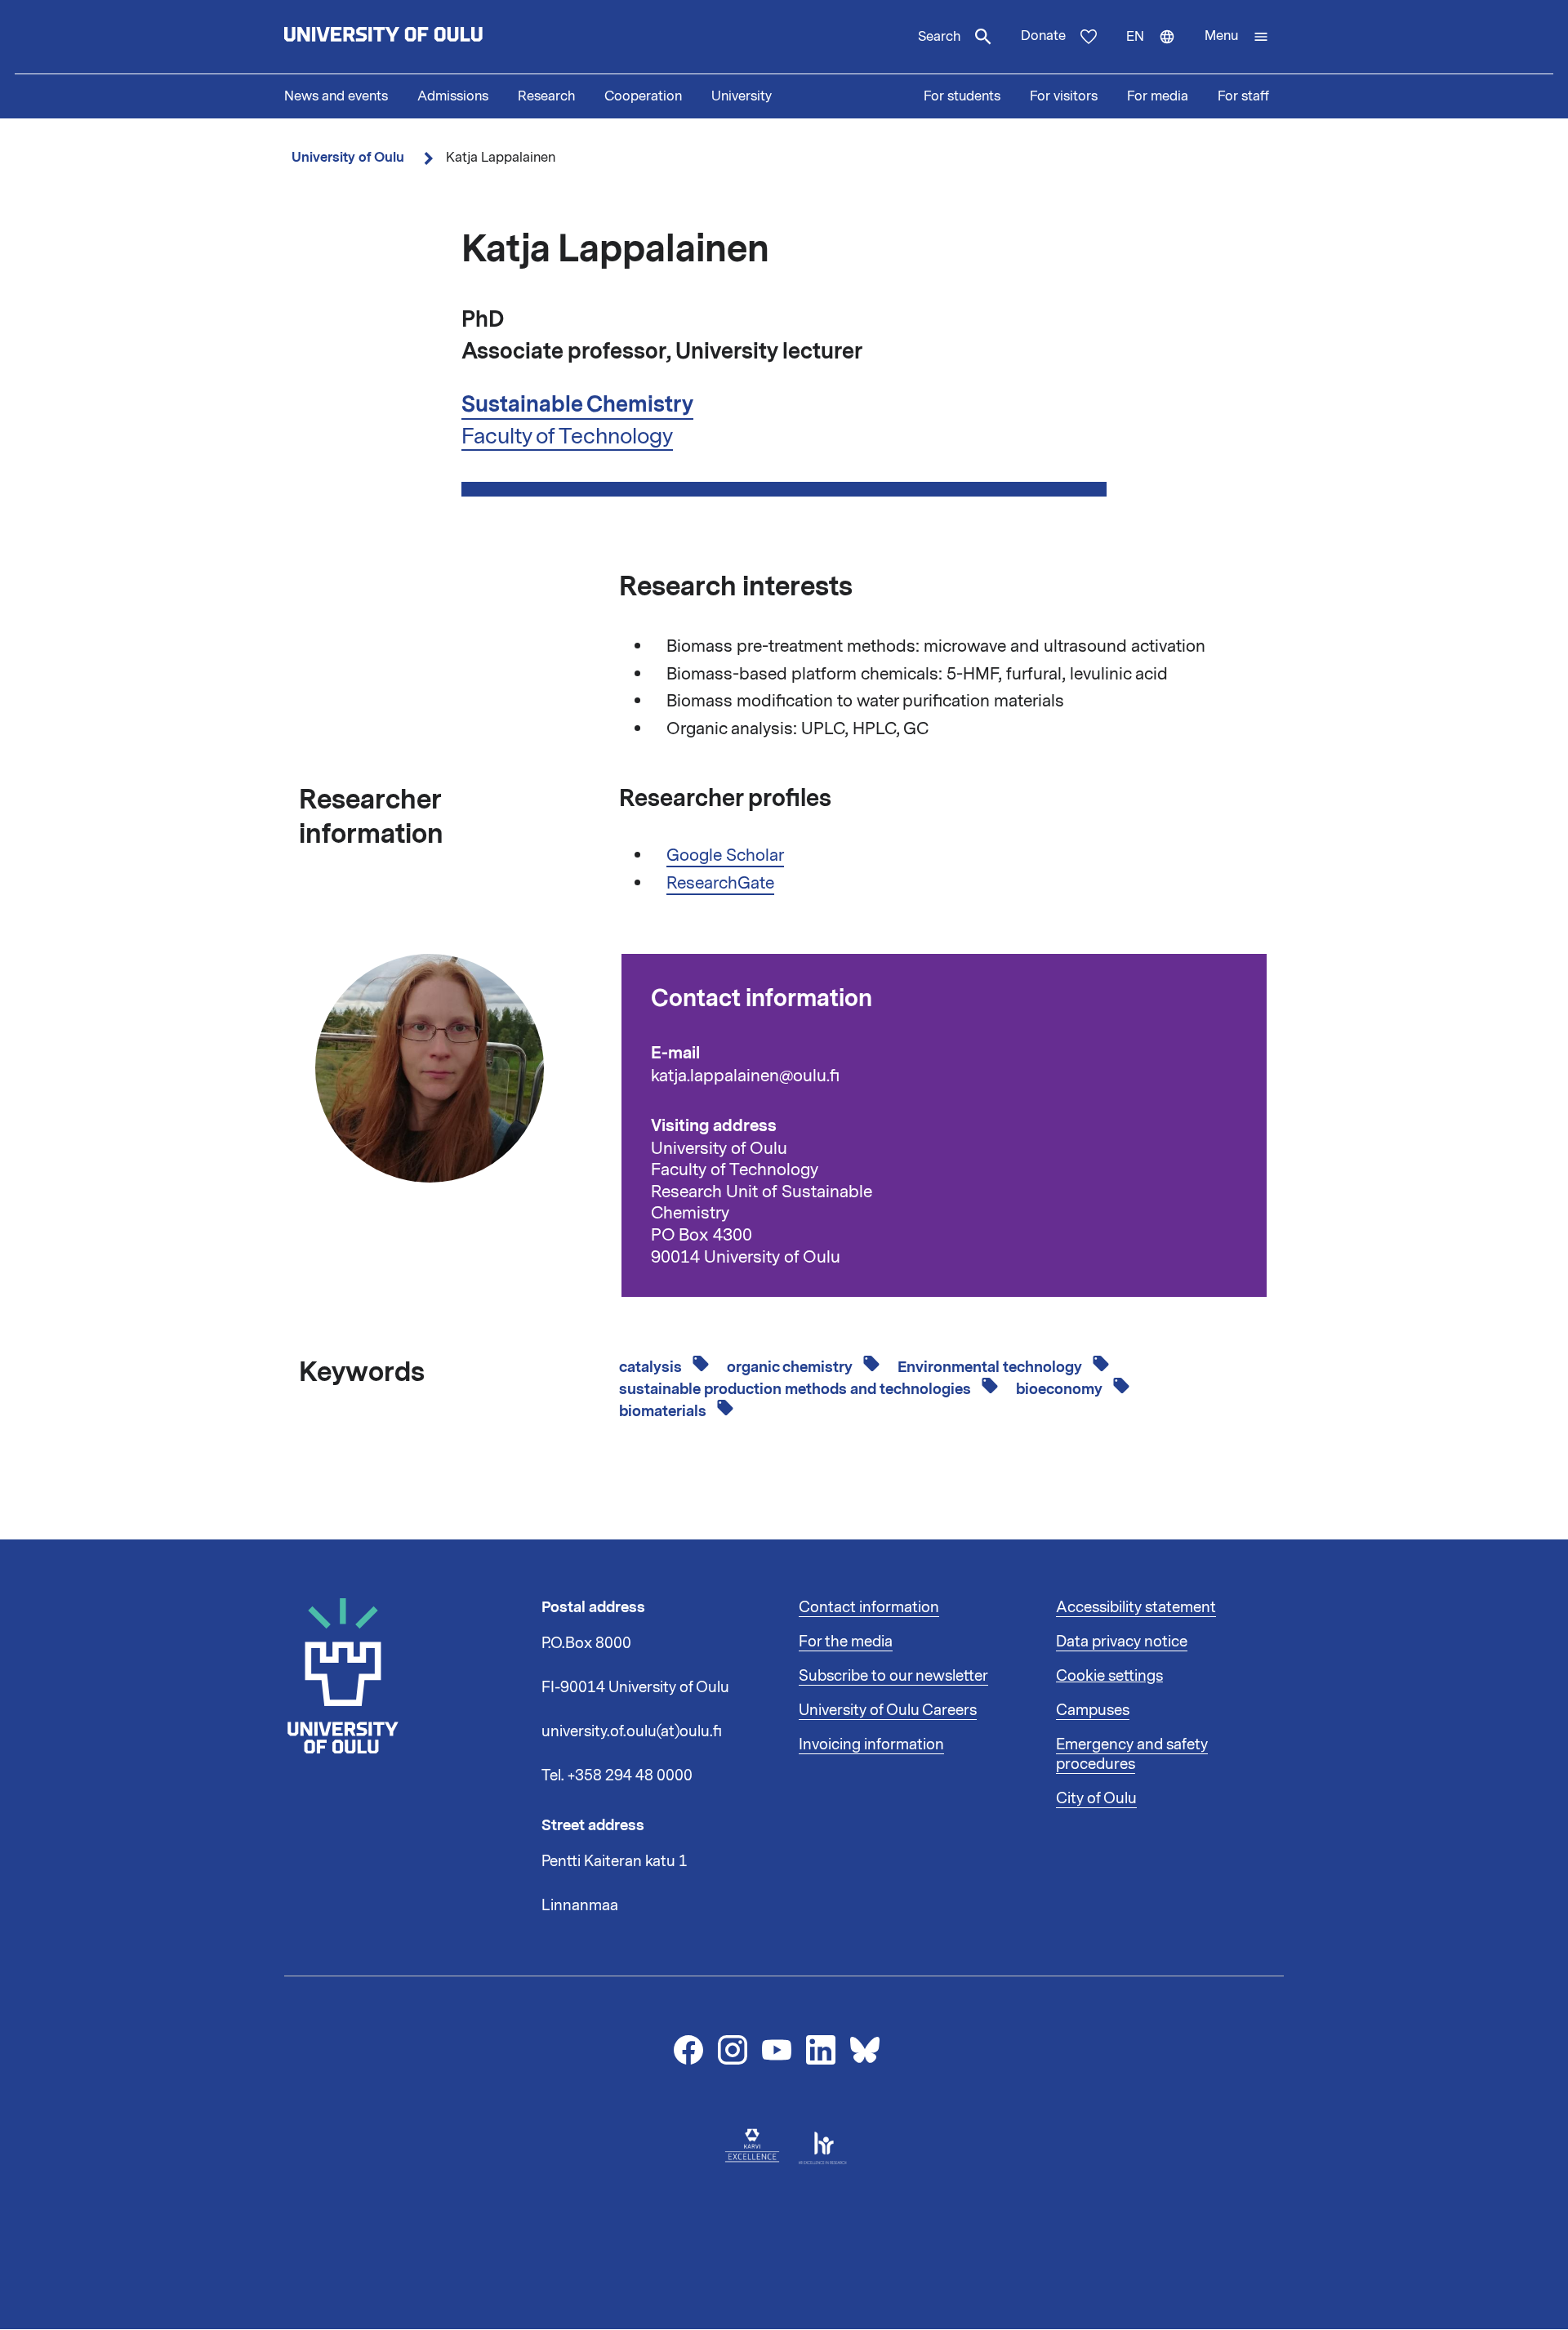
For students (962, 96)
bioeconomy (1061, 1389)
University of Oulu (348, 157)
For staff (1243, 96)
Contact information (869, 1607)
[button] (1237, 37)
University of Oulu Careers (888, 1710)
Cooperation (643, 96)
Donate (1043, 36)
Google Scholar (725, 855)
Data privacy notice (1122, 1642)
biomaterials (664, 1411)
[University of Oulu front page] (421, 37)
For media (1158, 96)
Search (939, 37)
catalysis (652, 1367)
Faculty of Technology (567, 436)
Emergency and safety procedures (1132, 1754)
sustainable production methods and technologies (797, 1389)
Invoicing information (871, 1744)
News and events (336, 96)
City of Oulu (1096, 1798)
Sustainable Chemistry (577, 404)
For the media (846, 1642)
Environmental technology (991, 1367)
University (742, 96)
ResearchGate (720, 883)
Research (546, 96)
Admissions (453, 96)
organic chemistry (791, 1367)
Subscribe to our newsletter (893, 1676)
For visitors (1064, 96)
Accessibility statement (1136, 1607)
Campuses (1093, 1710)
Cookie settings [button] (1109, 1676)
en (1158, 51)
